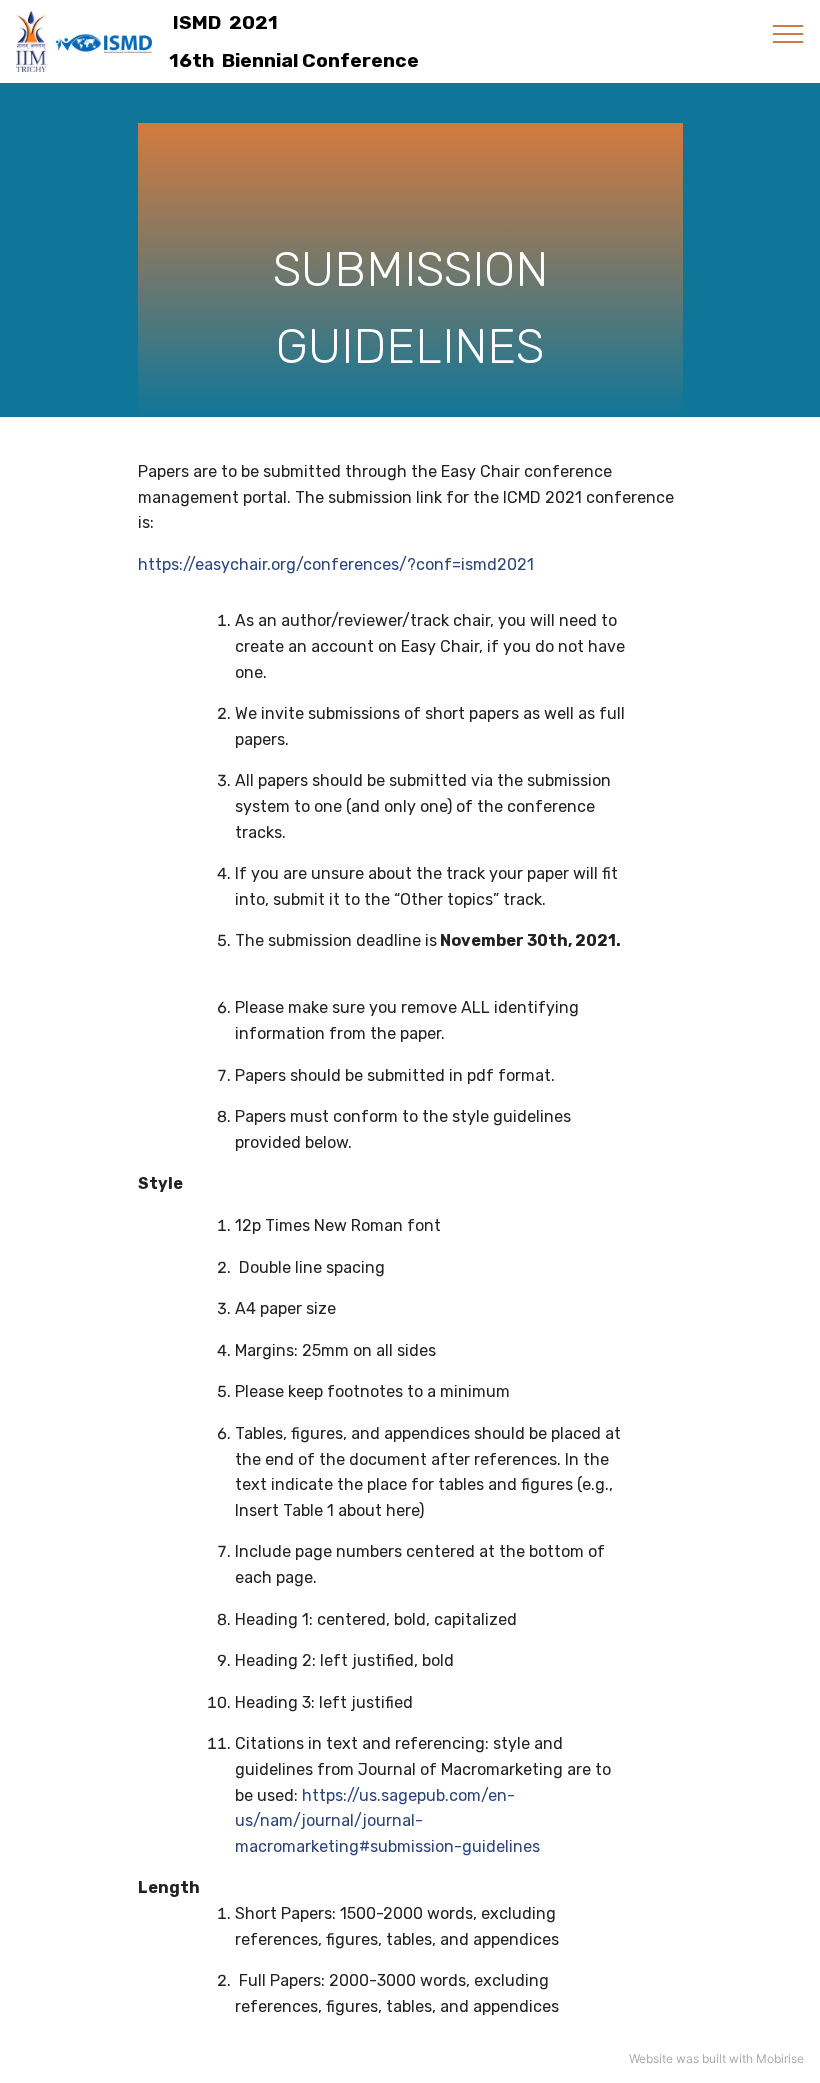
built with (727, 2058)
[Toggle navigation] (788, 33)
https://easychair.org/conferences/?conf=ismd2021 (338, 564)
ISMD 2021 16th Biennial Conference (292, 42)
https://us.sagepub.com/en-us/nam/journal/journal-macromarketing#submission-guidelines (387, 1821)
